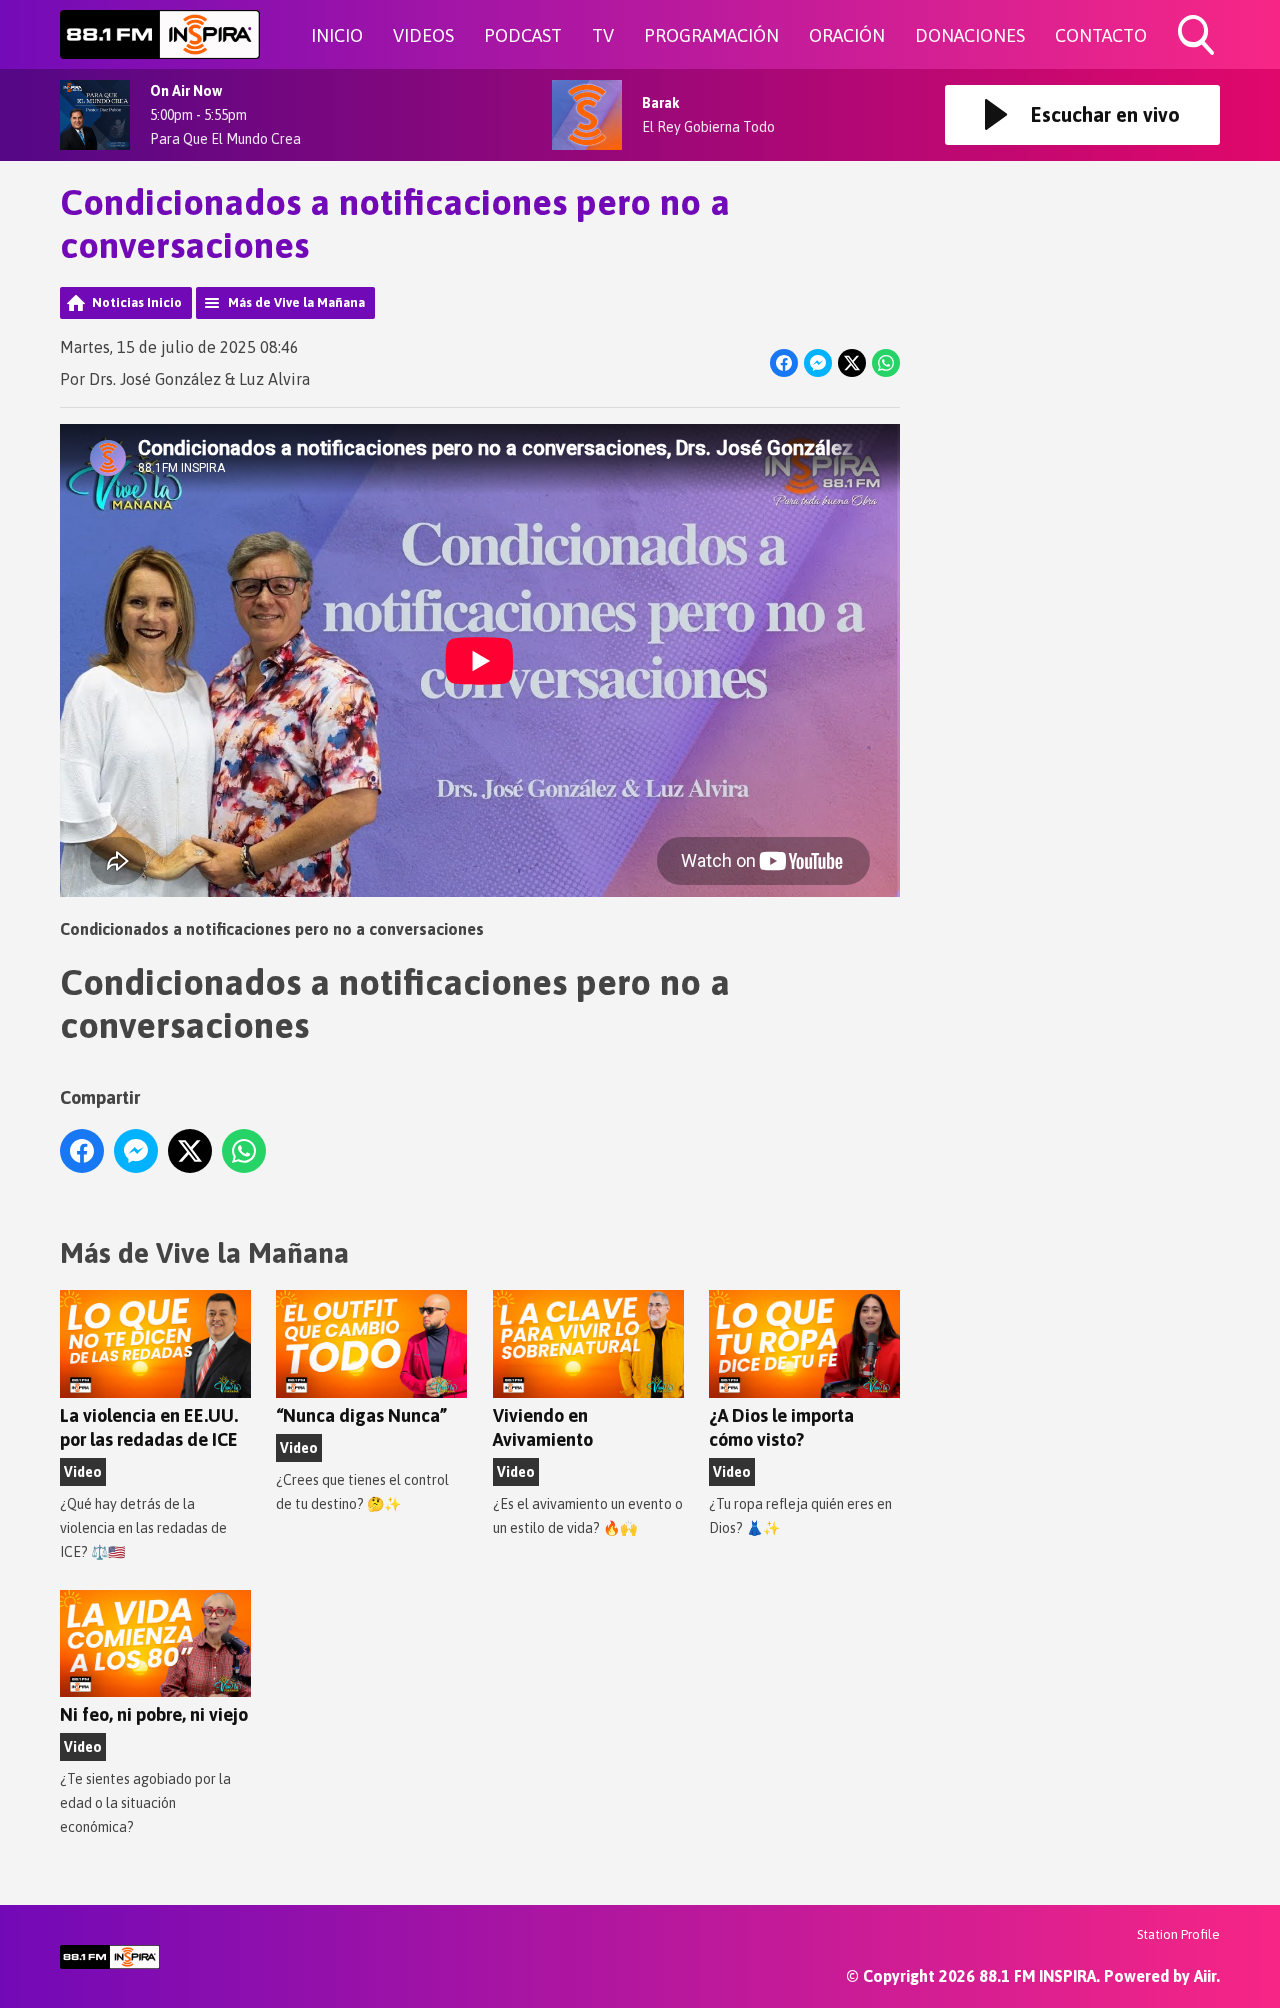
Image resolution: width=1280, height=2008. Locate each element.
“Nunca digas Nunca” (361, 1415)
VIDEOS (423, 35)
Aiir (1205, 1976)
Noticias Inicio (137, 302)
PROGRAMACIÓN (711, 35)
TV (603, 35)
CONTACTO (1101, 35)
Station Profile (1178, 1934)
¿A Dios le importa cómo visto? (781, 1427)
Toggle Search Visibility (1198, 58)
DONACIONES (970, 35)
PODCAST (523, 35)
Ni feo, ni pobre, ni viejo (154, 1714)
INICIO (337, 35)
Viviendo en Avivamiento (543, 1427)
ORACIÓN (847, 35)
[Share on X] (852, 363)
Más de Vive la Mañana (296, 302)
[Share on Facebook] (784, 363)
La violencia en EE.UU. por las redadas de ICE (149, 1427)
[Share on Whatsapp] (886, 363)
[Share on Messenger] (818, 363)
